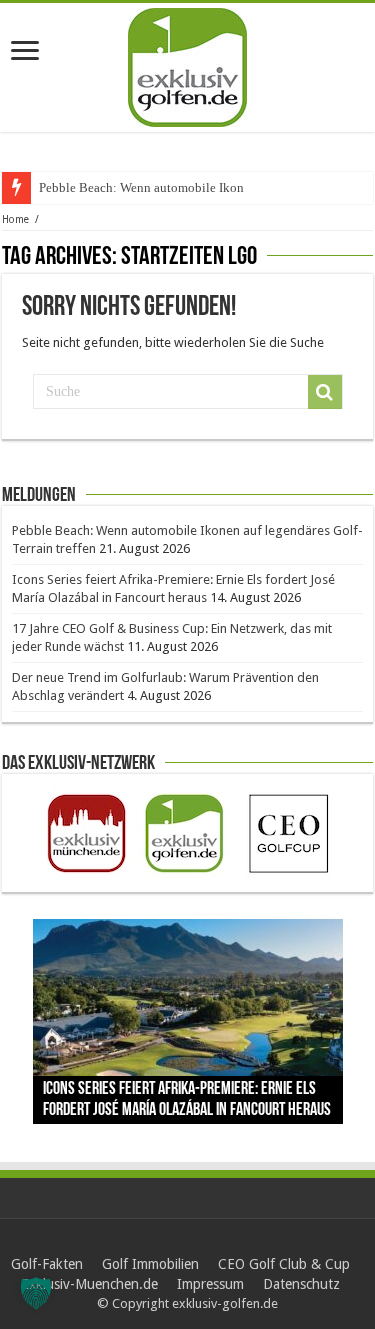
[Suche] (325, 392)
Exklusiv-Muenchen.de (89, 1284)
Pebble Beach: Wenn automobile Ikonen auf (158, 187)
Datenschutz (301, 1284)
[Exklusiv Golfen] (187, 64)
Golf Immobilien (150, 1264)
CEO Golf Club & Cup (284, 1264)
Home (15, 219)
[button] (36, 1293)
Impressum (210, 1284)
